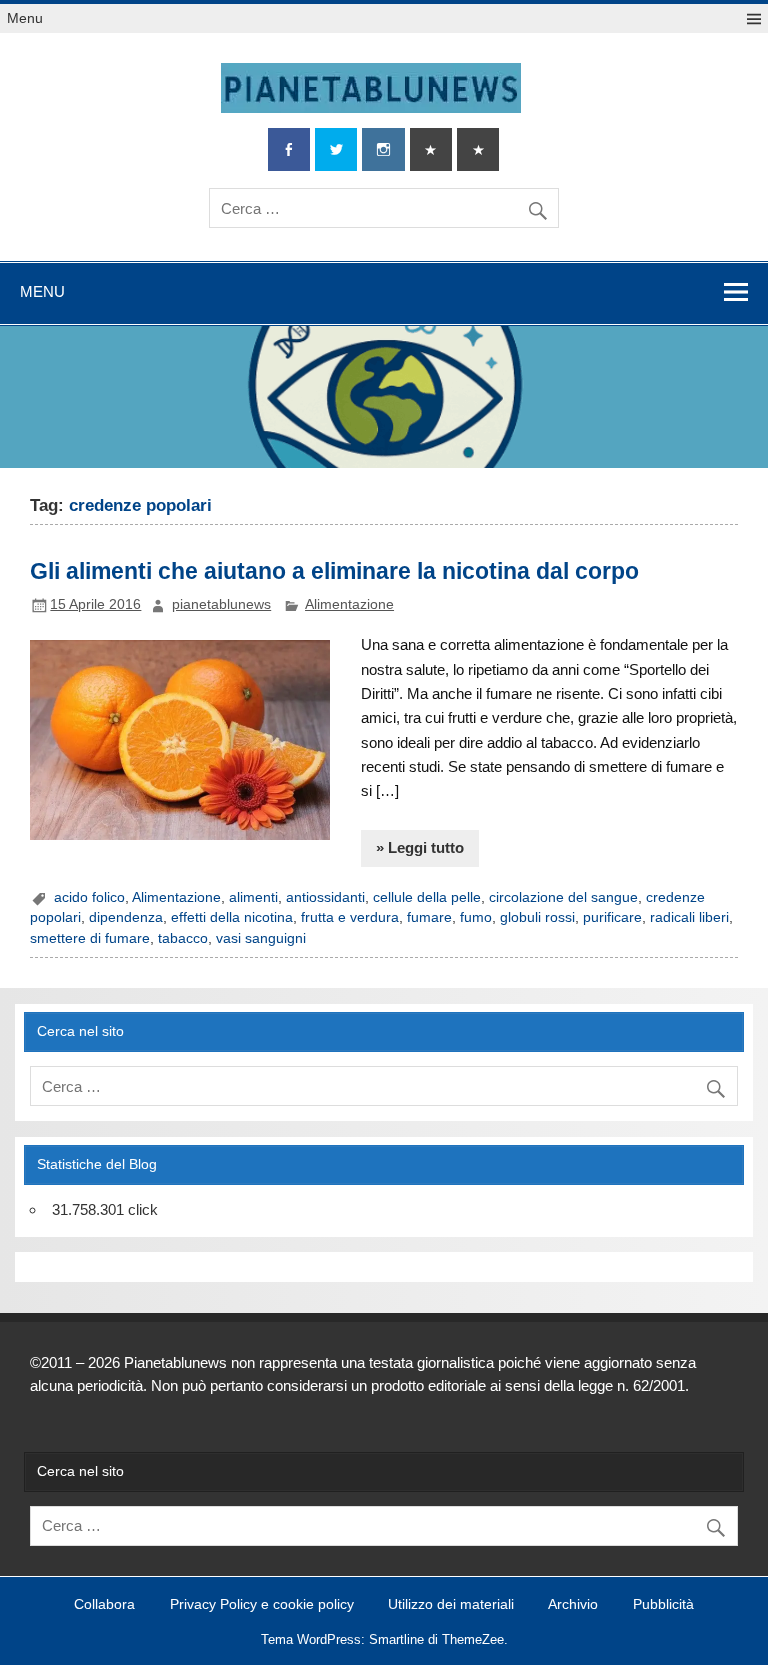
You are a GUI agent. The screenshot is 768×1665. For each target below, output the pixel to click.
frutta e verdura (350, 917)
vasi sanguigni (261, 938)
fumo (476, 917)
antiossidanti (325, 897)
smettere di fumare (90, 938)
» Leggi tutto (420, 847)
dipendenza (126, 917)
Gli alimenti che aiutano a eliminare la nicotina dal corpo (334, 571)
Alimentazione (349, 604)
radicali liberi (689, 917)
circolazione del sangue (563, 897)
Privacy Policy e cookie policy (262, 1605)
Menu (25, 18)
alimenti (253, 897)
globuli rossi (537, 917)
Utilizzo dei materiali (451, 1605)
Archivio (573, 1605)
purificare (612, 917)
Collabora (104, 1605)
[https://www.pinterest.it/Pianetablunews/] (431, 149)
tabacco (183, 938)
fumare (429, 917)
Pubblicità (663, 1605)
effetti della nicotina (232, 917)
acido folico (89, 897)
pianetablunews (221, 604)
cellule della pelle (427, 897)
